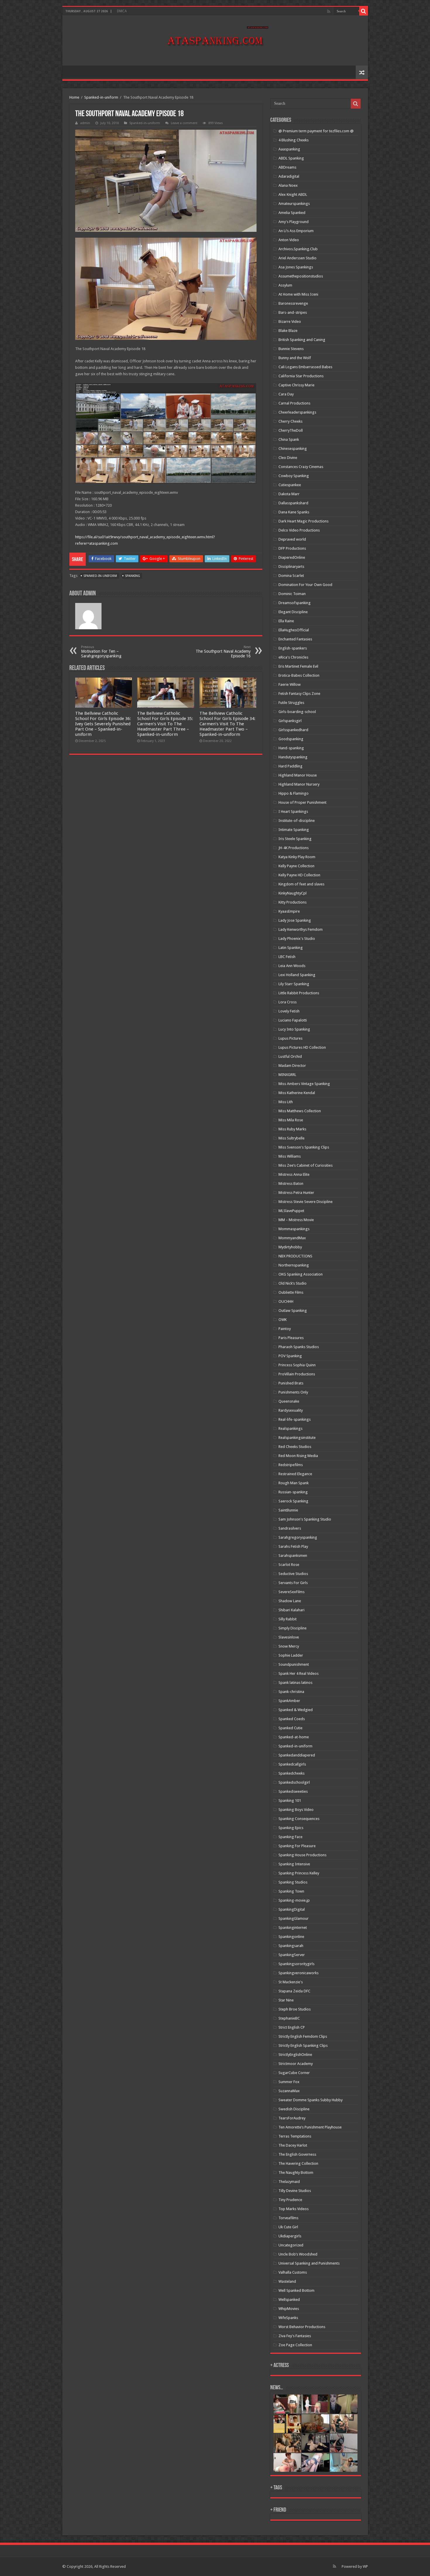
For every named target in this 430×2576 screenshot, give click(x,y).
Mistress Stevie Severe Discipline (306, 1202)
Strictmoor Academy (296, 2064)
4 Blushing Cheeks (294, 140)
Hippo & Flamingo (294, 793)
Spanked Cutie (290, 1728)
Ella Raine (286, 621)
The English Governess (297, 2154)
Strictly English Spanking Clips (303, 2045)
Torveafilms (288, 2218)
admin (85, 123)
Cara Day (286, 394)
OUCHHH (286, 1301)
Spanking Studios (293, 1882)
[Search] (364, 11)
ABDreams (287, 167)
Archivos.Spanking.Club (298, 249)
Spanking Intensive (294, 1864)
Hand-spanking (291, 748)
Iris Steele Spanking (295, 839)
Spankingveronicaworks (299, 1973)
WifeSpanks (288, 2318)
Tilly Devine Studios (295, 2191)
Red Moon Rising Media (298, 1456)
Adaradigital (289, 176)
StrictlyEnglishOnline (295, 2055)
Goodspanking (291, 739)
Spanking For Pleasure (297, 1846)
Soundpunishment (294, 1664)
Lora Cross (288, 1002)
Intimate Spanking (294, 830)
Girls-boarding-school (297, 712)
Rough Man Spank (294, 1483)
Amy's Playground (294, 222)
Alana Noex (288, 185)
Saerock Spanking (293, 1501)
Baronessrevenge (293, 303)
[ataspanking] (215, 40)
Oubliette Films (291, 1292)
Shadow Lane (290, 1601)
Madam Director (292, 1066)
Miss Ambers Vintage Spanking (304, 1084)
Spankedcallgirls (292, 1764)
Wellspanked (289, 2300)
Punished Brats (291, 1383)
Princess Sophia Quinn (297, 1365)
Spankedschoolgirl (294, 1782)
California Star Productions (301, 376)
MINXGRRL (287, 1075)
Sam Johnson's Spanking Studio (305, 1519)
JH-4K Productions (294, 848)
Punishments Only (293, 1392)
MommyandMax (292, 1238)
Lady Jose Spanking (295, 920)
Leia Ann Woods (292, 966)
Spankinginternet (293, 1928)
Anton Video (289, 240)
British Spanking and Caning (302, 340)
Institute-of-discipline (297, 821)
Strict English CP (292, 2027)
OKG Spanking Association (301, 1274)
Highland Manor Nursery (299, 784)
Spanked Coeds (292, 1719)
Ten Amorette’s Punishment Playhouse (310, 2127)
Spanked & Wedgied (296, 1710)
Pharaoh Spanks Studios (299, 1347)
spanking (133, 576)
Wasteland (287, 2281)
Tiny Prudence (290, 2200)
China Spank (289, 439)
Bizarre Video (290, 322)
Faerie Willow (290, 684)
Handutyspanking (293, 757)
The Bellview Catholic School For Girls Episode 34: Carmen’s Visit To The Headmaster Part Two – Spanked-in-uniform (227, 724)
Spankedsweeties (293, 1791)
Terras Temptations (295, 2136)
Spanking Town (291, 1891)
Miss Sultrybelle (291, 1138)
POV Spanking (290, 1356)
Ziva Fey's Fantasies (295, 2336)
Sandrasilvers (290, 1528)
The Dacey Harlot (293, 2145)
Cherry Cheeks (290, 421)
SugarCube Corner (294, 2073)
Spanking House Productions (302, 1855)
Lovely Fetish (289, 1011)
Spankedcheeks (291, 1773)
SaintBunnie (288, 1510)
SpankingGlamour (294, 1918)
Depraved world (292, 539)
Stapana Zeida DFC (294, 1991)
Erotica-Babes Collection (299, 675)
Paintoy (285, 1329)
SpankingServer (292, 1955)
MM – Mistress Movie (296, 1220)
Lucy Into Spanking (294, 1029)
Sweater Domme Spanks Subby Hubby (311, 2100)
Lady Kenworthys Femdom (301, 929)
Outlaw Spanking (293, 1311)
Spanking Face (290, 1837)
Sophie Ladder (291, 1655)
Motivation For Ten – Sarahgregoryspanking (101, 652)
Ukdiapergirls (290, 2236)
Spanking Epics (291, 1828)
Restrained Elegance (295, 1474)
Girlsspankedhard (293, 730)
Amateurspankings (294, 204)
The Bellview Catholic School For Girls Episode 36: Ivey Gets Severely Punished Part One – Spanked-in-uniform (103, 724)
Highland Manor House (298, 775)
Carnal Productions (294, 403)
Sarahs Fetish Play (293, 1546)
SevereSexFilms (291, 1592)
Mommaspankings (294, 1229)
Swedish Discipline (294, 2109)
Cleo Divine (288, 458)
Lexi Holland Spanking (297, 975)
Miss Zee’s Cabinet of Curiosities (306, 1165)
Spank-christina (291, 1692)
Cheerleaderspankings (297, 412)
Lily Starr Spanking (294, 984)
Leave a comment (184, 123)
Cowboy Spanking (294, 476)
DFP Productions (292, 548)
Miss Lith (286, 1102)
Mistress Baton (291, 1184)
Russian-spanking (293, 1492)
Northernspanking (294, 1265)
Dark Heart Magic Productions (303, 521)
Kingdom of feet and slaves (301, 884)
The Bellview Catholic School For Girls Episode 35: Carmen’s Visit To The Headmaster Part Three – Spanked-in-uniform (165, 724)
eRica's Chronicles (293, 657)
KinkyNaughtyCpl (293, 893)
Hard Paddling (290, 766)
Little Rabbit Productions (299, 993)
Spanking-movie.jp (294, 1900)
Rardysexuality (291, 1410)
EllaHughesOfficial (294, 630)
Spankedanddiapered (297, 1755)
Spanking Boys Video (296, 1810)
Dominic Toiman (292, 594)
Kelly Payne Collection (296, 866)
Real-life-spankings (295, 1419)
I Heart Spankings (293, 811)
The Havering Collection (298, 2163)
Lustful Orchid (290, 1056)
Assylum (285, 285)
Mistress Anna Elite (294, 1174)
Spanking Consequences (299, 1819)
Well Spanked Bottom (296, 2290)
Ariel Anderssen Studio (297, 258)
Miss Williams (290, 1156)
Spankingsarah (291, 1946)
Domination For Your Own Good (305, 585)
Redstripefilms (291, 1465)
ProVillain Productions (297, 1374)
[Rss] (329, 11)
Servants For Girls (293, 1583)
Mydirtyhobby (290, 1247)
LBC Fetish (287, 957)
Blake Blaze (288, 331)
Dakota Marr (289, 494)
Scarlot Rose (289, 1565)
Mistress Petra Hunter (296, 1193)
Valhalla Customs (293, 2272)
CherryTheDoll (291, 430)
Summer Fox (289, 2082)
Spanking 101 (290, 1801)
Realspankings (290, 1428)
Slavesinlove (289, 1637)
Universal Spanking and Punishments (309, 2263)
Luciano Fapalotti (293, 1020)
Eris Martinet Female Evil (298, 666)
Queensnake (289, 1401)
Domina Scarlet (291, 576)
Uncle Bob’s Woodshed (298, 2254)
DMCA (122, 11)
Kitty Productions (293, 902)
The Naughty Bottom (296, 2173)
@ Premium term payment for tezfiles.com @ (316, 131)
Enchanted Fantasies (295, 639)
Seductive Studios (293, 1574)
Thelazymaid (289, 2182)
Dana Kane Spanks (294, 512)
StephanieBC (289, 2018)
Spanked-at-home (294, 1737)
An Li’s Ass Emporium (296, 231)
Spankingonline (291, 1937)
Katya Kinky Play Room (297, 857)
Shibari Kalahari (291, 1610)
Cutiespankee (290, 485)
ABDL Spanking (291, 158)
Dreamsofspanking (295, 603)
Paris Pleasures (291, 1338)
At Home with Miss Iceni (298, 294)
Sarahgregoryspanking (298, 1537)
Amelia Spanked (292, 213)
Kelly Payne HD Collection (299, 875)
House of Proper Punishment (302, 802)
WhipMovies (289, 2309)
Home (74, 97)
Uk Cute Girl (288, 2227)
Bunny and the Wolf (295, 358)
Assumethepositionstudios (301, 276)
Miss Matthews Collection (300, 1111)
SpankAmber (289, 1701)
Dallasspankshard (293, 503)
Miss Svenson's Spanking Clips (304, 1147)
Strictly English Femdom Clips (303, 2036)
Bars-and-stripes (293, 312)
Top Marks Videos (294, 2209)
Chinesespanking (293, 449)
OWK (283, 1320)
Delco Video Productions (299, 530)
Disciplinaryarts (291, 567)
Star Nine (286, 2000)
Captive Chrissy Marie (296, 385)
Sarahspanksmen (293, 1556)
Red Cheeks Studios (295, 1447)
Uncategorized (291, 2245)
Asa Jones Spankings (296, 267)
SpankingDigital (292, 1909)
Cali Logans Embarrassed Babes (305, 367)
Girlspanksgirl (290, 721)
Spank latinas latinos (295, 1683)
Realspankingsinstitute (297, 1438)
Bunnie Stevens (291, 349)
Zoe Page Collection (295, 2345)
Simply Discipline (293, 1628)
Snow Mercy (289, 1646)
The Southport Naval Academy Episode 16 (223, 652)
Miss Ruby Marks (292, 1129)
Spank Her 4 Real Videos (299, 1673)
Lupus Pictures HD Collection (302, 1047)
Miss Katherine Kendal (297, 1093)
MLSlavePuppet (291, 1211)
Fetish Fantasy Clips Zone (299, 694)
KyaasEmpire (289, 911)
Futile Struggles (291, 703)
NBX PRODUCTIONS (295, 1256)
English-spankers (293, 648)
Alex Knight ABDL (293, 194)
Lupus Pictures (290, 1038)
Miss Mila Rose (291, 1120)
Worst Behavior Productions (302, 2327)
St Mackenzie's (291, 1982)
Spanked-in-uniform (101, 97)
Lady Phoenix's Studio (297, 939)
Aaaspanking (289, 149)
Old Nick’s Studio (293, 1283)
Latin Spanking (291, 948)
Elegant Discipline (293, 612)
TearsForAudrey (292, 2118)
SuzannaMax (289, 2091)
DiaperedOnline (292, 557)
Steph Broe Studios (295, 2009)
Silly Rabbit (288, 1619)
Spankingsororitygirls (296, 1964)
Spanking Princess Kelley (299, 1873)
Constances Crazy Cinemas (301, 467)
